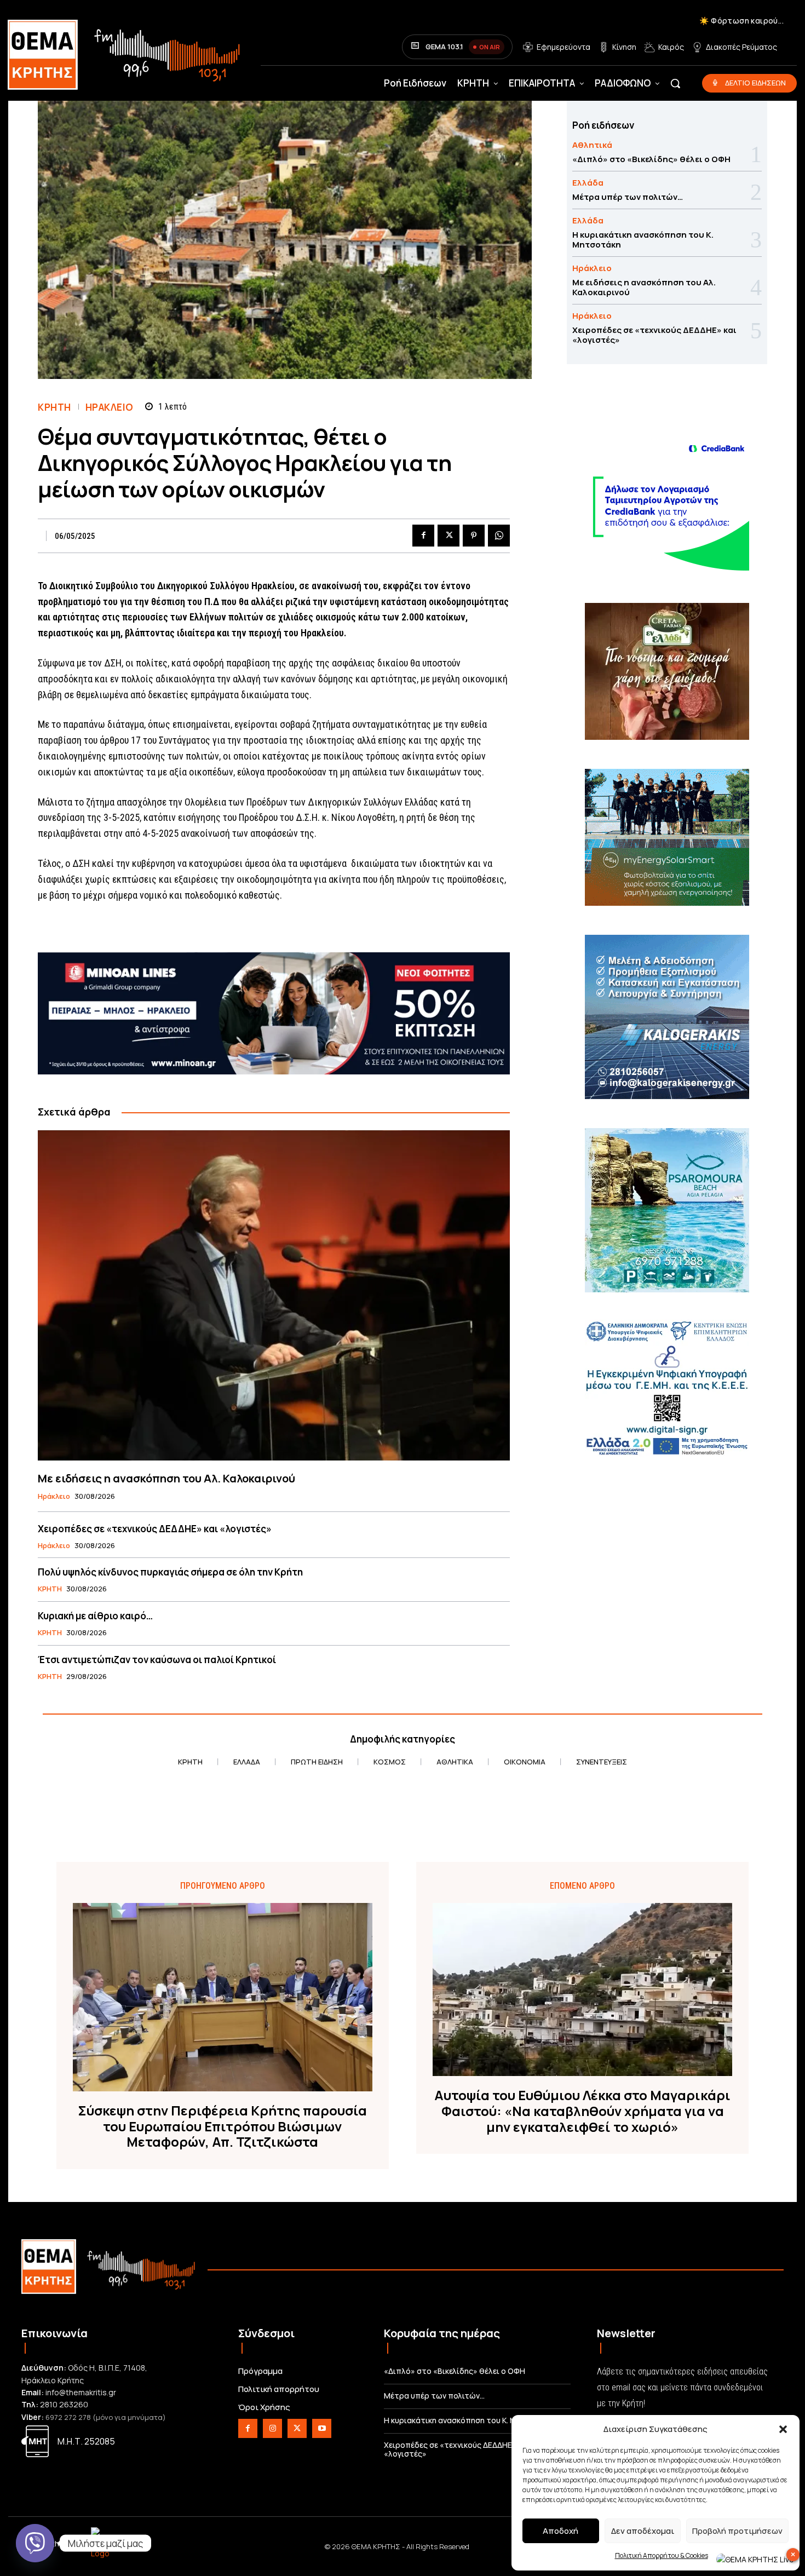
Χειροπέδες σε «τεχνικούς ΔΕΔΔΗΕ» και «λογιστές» (155, 1529)
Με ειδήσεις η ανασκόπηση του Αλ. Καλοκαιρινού (166, 1478)
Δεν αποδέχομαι (643, 2531)
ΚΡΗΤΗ (54, 407)
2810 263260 (64, 2404)
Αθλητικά (592, 145)
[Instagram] (272, 2428)
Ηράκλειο (110, 407)
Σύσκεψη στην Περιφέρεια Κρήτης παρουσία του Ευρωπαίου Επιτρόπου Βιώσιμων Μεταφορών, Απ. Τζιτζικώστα (222, 2126)
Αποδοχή (560, 2531)
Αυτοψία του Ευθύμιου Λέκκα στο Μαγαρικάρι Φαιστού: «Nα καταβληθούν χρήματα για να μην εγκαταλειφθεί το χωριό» (582, 2111)
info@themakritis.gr (81, 2392)
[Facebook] (423, 536)
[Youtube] (322, 2428)
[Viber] (35, 2543)
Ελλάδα (588, 183)
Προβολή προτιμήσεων (737, 2531)
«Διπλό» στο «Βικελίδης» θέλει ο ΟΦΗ (651, 159)
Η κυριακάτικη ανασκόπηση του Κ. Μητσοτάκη (643, 240)
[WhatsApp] (499, 536)
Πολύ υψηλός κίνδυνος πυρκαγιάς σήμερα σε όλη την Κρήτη (170, 1572)
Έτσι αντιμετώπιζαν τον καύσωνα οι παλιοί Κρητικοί (157, 1660)
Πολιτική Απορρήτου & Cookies (662, 2555)
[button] (783, 2429)
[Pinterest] (474, 536)
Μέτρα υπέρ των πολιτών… (628, 197)
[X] (449, 536)
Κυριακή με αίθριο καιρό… (95, 1616)
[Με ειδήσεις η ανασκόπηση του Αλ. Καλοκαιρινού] (274, 1295)
